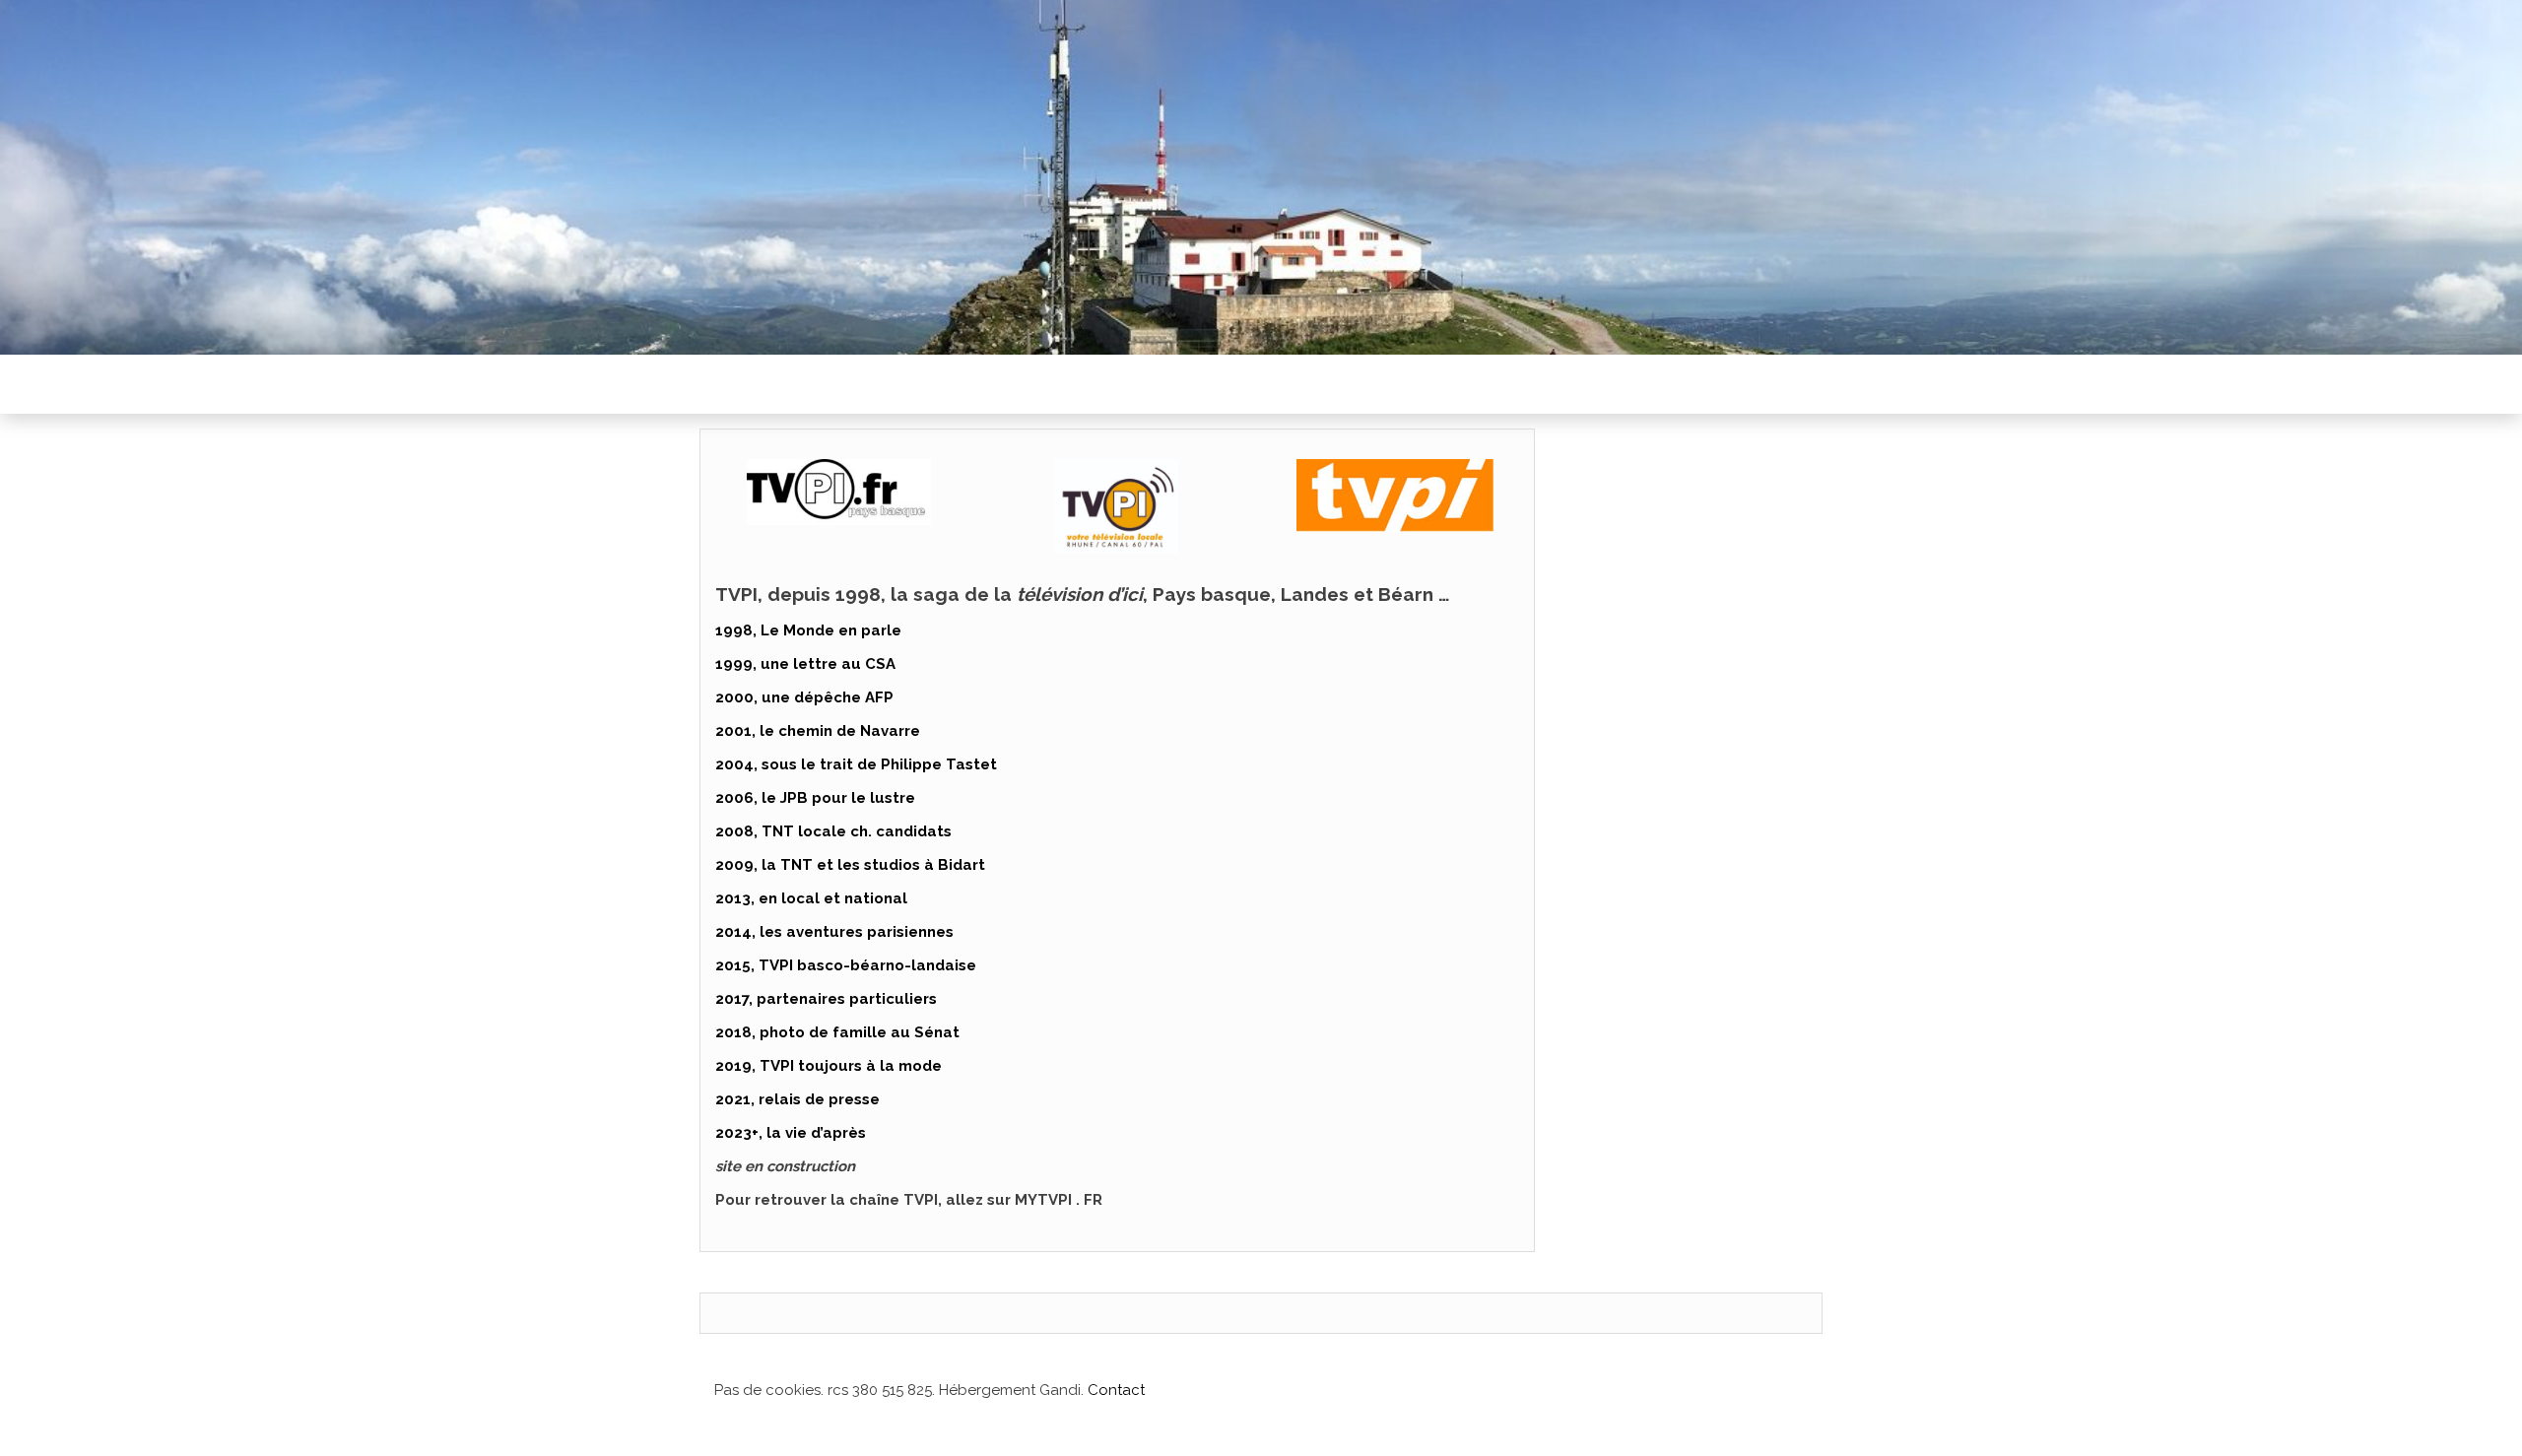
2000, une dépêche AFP (804, 697)
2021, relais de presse (797, 1099)
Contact (1116, 1390)
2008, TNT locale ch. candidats (833, 831)
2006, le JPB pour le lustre (815, 798)
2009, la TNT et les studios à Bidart (850, 865)
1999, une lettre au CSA (805, 664)
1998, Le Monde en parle (808, 630)
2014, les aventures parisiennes (834, 932)
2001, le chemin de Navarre (818, 731)
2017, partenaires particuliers (826, 999)
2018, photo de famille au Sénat (837, 1032)
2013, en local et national (811, 898)
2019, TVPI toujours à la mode (829, 1066)
